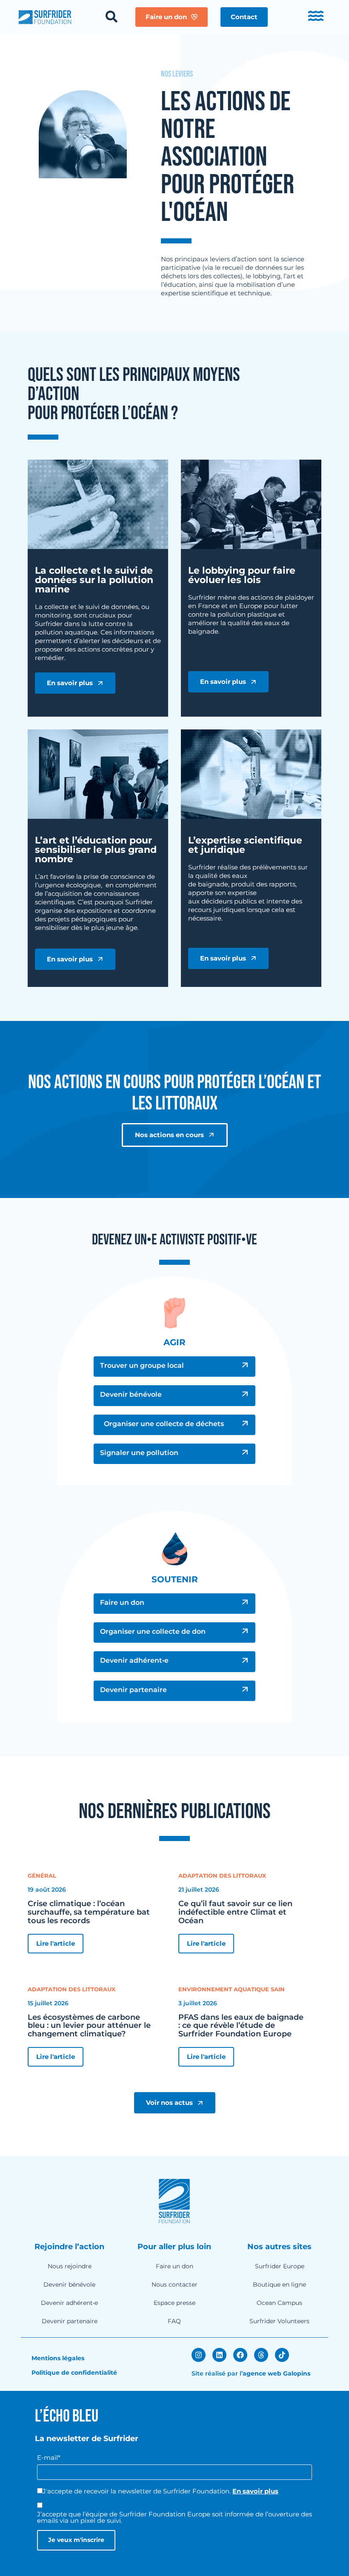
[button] (244, 17)
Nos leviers (177, 74)
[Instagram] (199, 2355)
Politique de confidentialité (74, 2373)
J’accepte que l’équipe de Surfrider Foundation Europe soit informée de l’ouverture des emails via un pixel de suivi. (174, 2517)
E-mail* (49, 2457)
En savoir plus (255, 2491)
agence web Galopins (276, 2373)
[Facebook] (240, 2355)
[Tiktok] (282, 2355)
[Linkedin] (219, 2355)
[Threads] (261, 2355)
